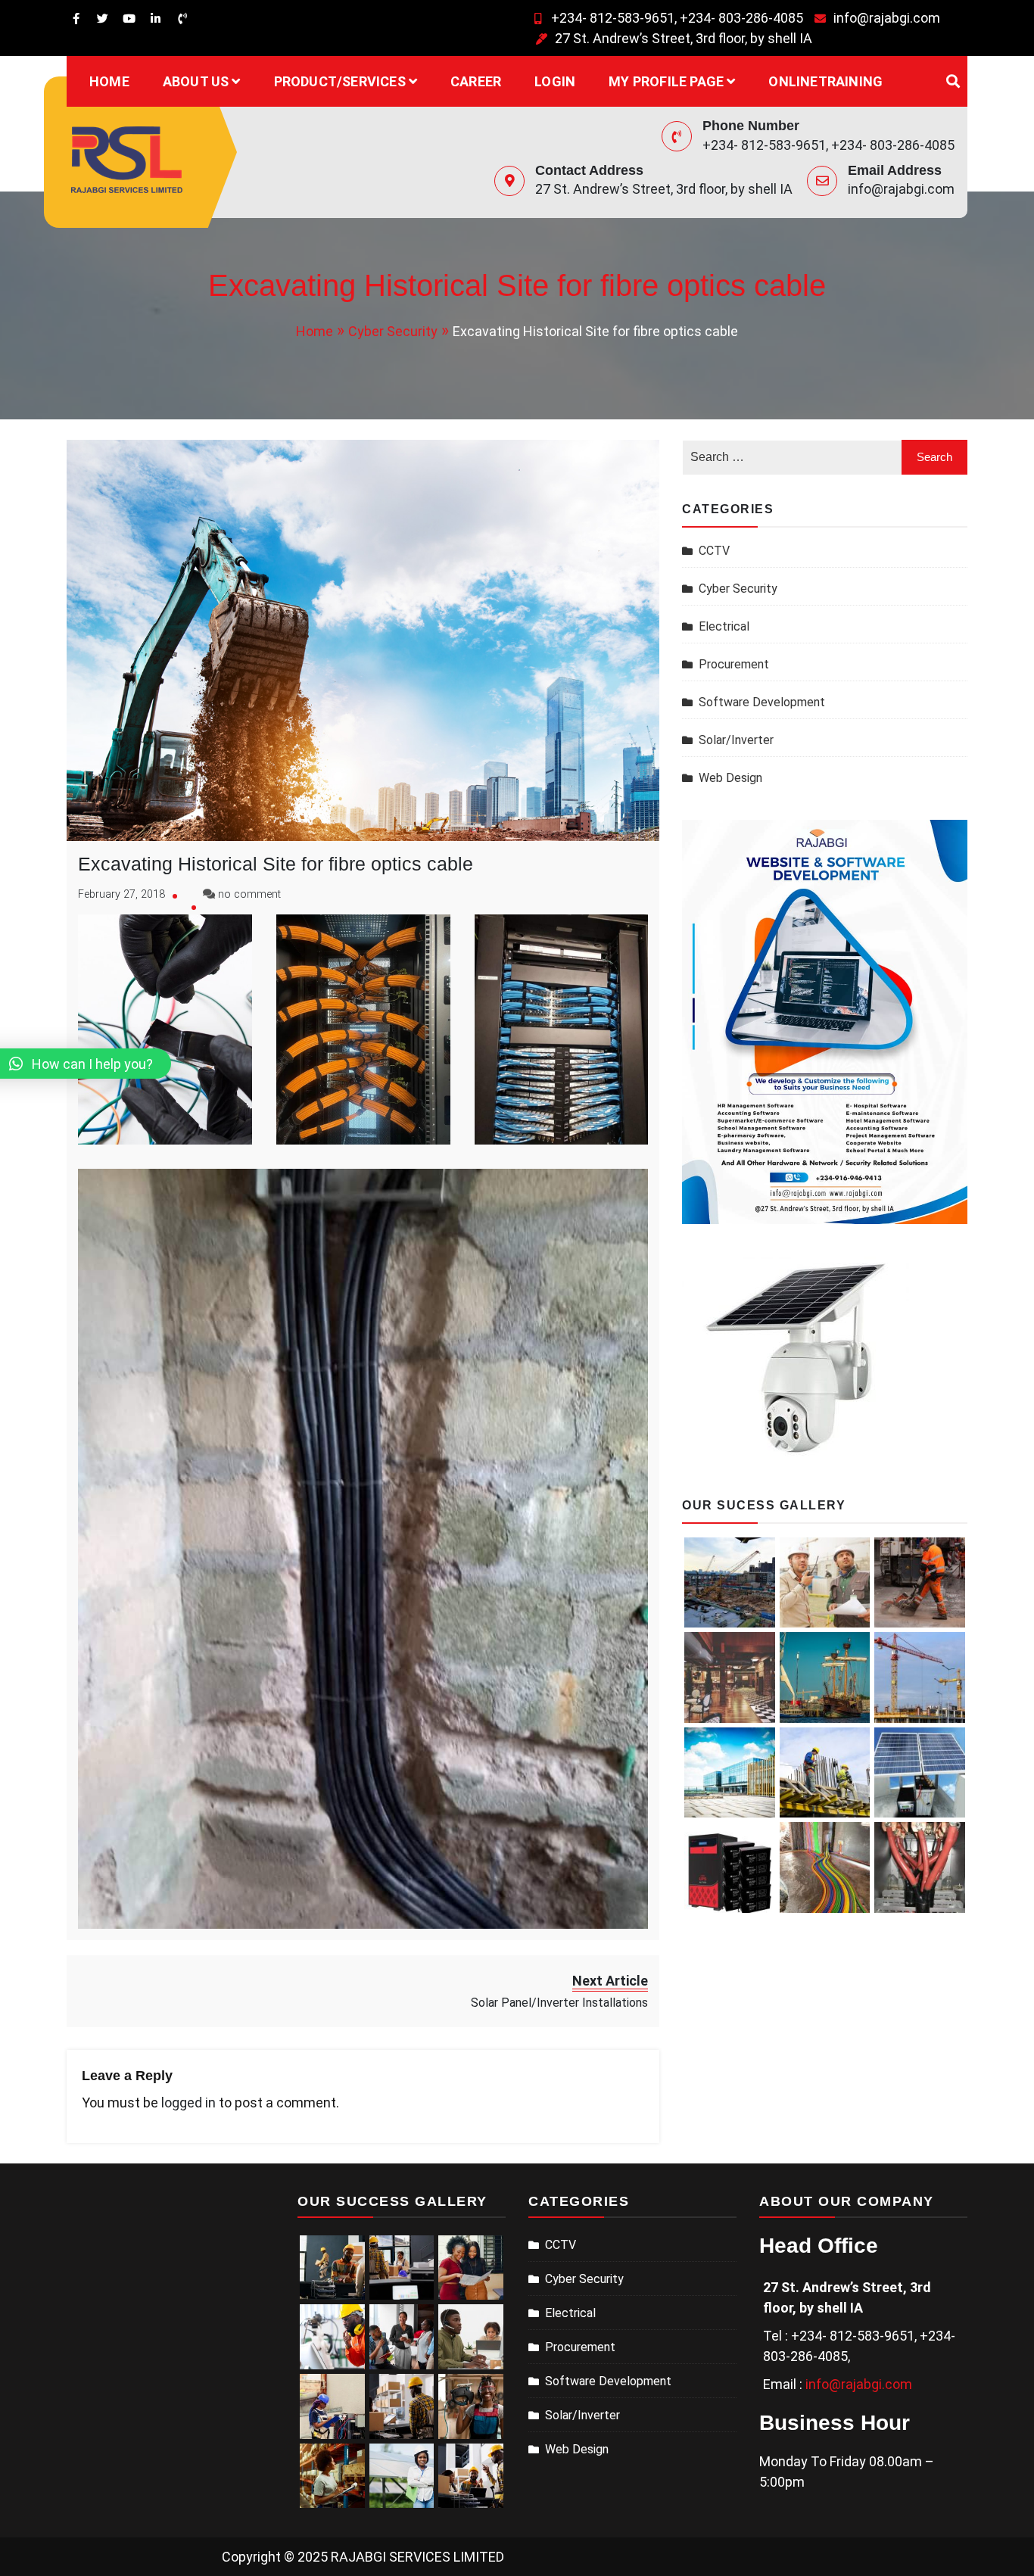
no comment (249, 894)
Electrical (724, 626)
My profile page (666, 81)
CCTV (714, 551)
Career (476, 81)
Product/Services (340, 81)
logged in (188, 2103)
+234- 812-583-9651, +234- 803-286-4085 (677, 18)
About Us (196, 81)
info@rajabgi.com (887, 18)
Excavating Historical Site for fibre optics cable (276, 864)
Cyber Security (738, 589)
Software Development (762, 702)
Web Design (730, 778)
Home (109, 81)
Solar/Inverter (736, 740)
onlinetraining (825, 81)
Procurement (734, 664)
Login (555, 81)
